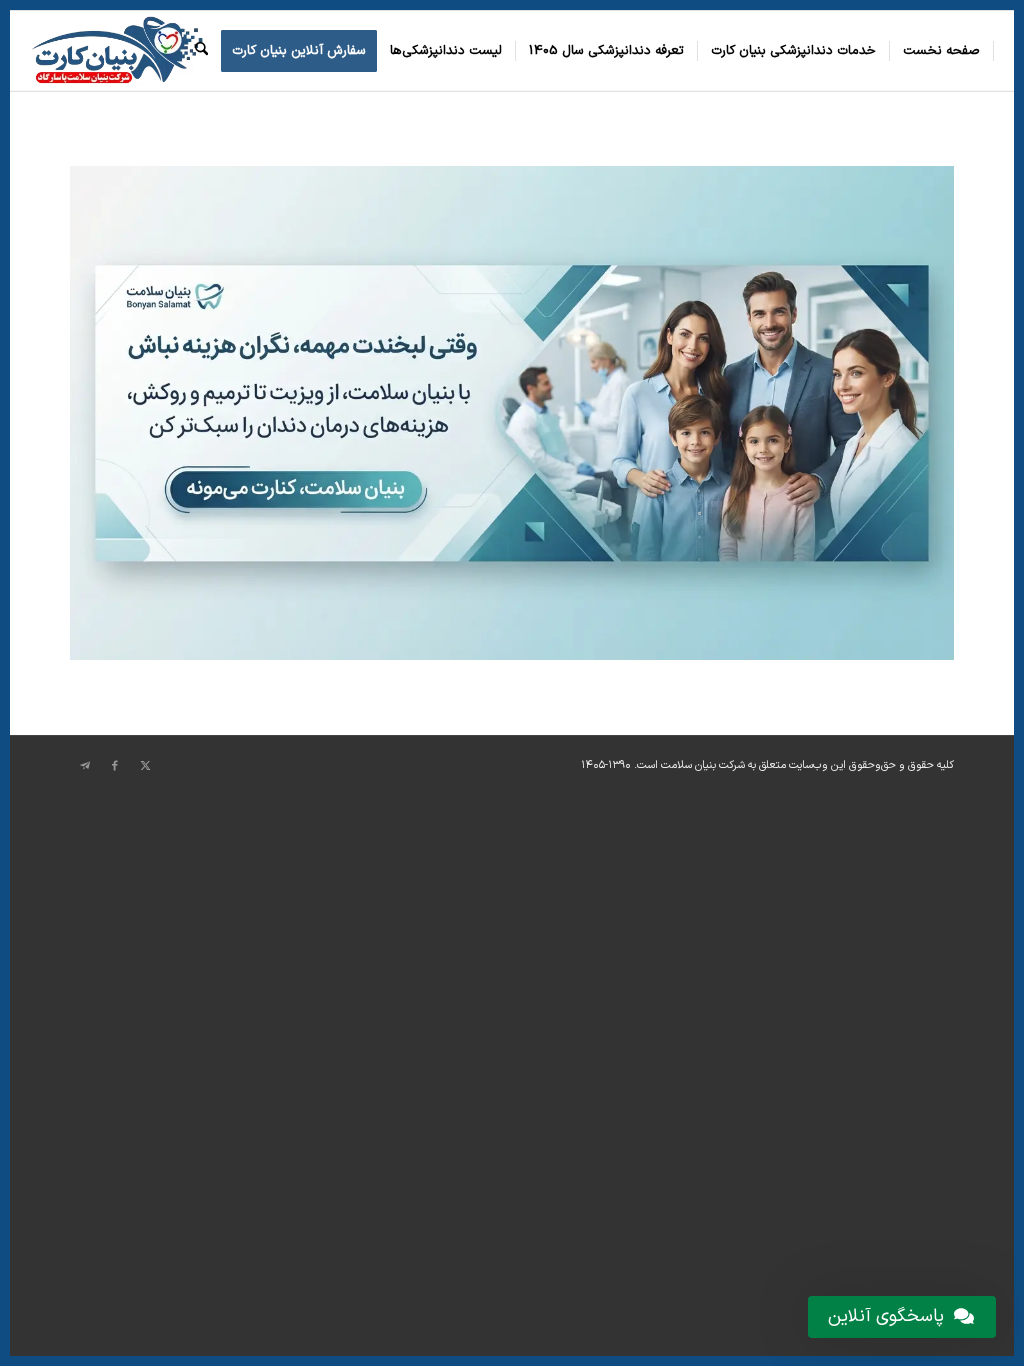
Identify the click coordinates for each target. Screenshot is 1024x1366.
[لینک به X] (145, 766)
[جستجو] (201, 51)
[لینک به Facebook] (115, 766)
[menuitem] (942, 51)
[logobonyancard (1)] (117, 51)
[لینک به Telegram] (85, 766)
